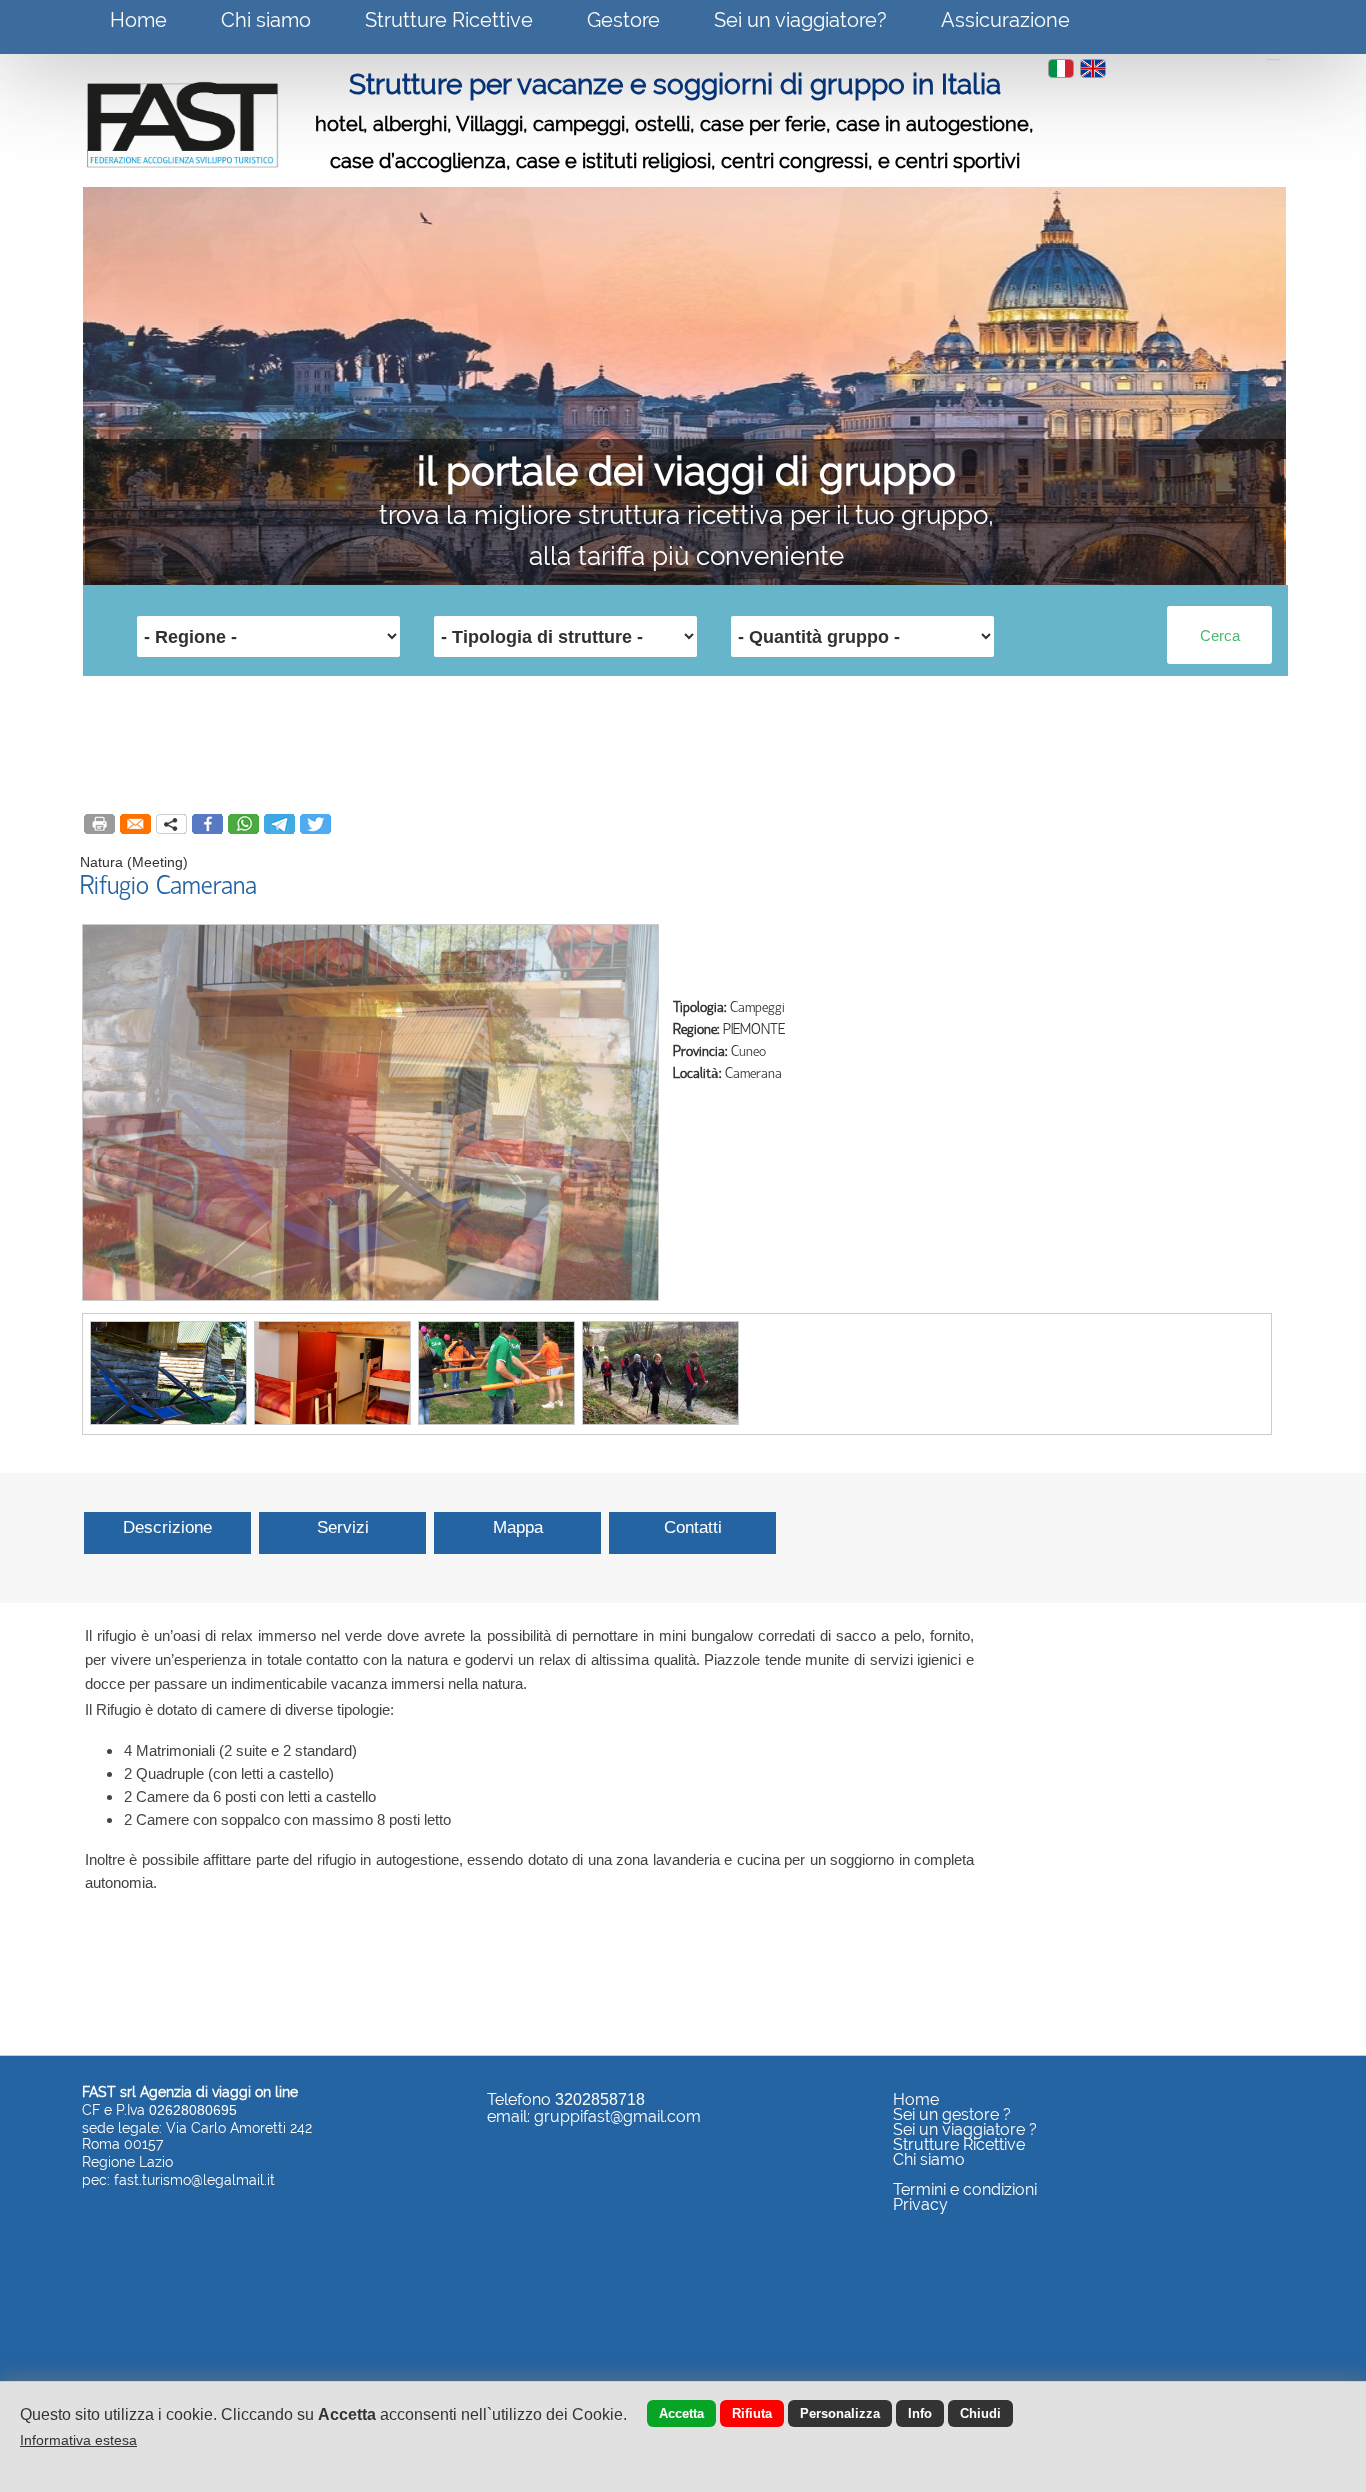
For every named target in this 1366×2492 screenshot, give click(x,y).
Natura (101, 862)
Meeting (157, 862)
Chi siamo (266, 20)
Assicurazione (1005, 20)
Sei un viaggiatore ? (965, 2129)
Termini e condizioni (965, 2189)
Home (138, 20)
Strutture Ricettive (449, 20)
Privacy (920, 2204)
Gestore (623, 20)
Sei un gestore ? (952, 2114)
